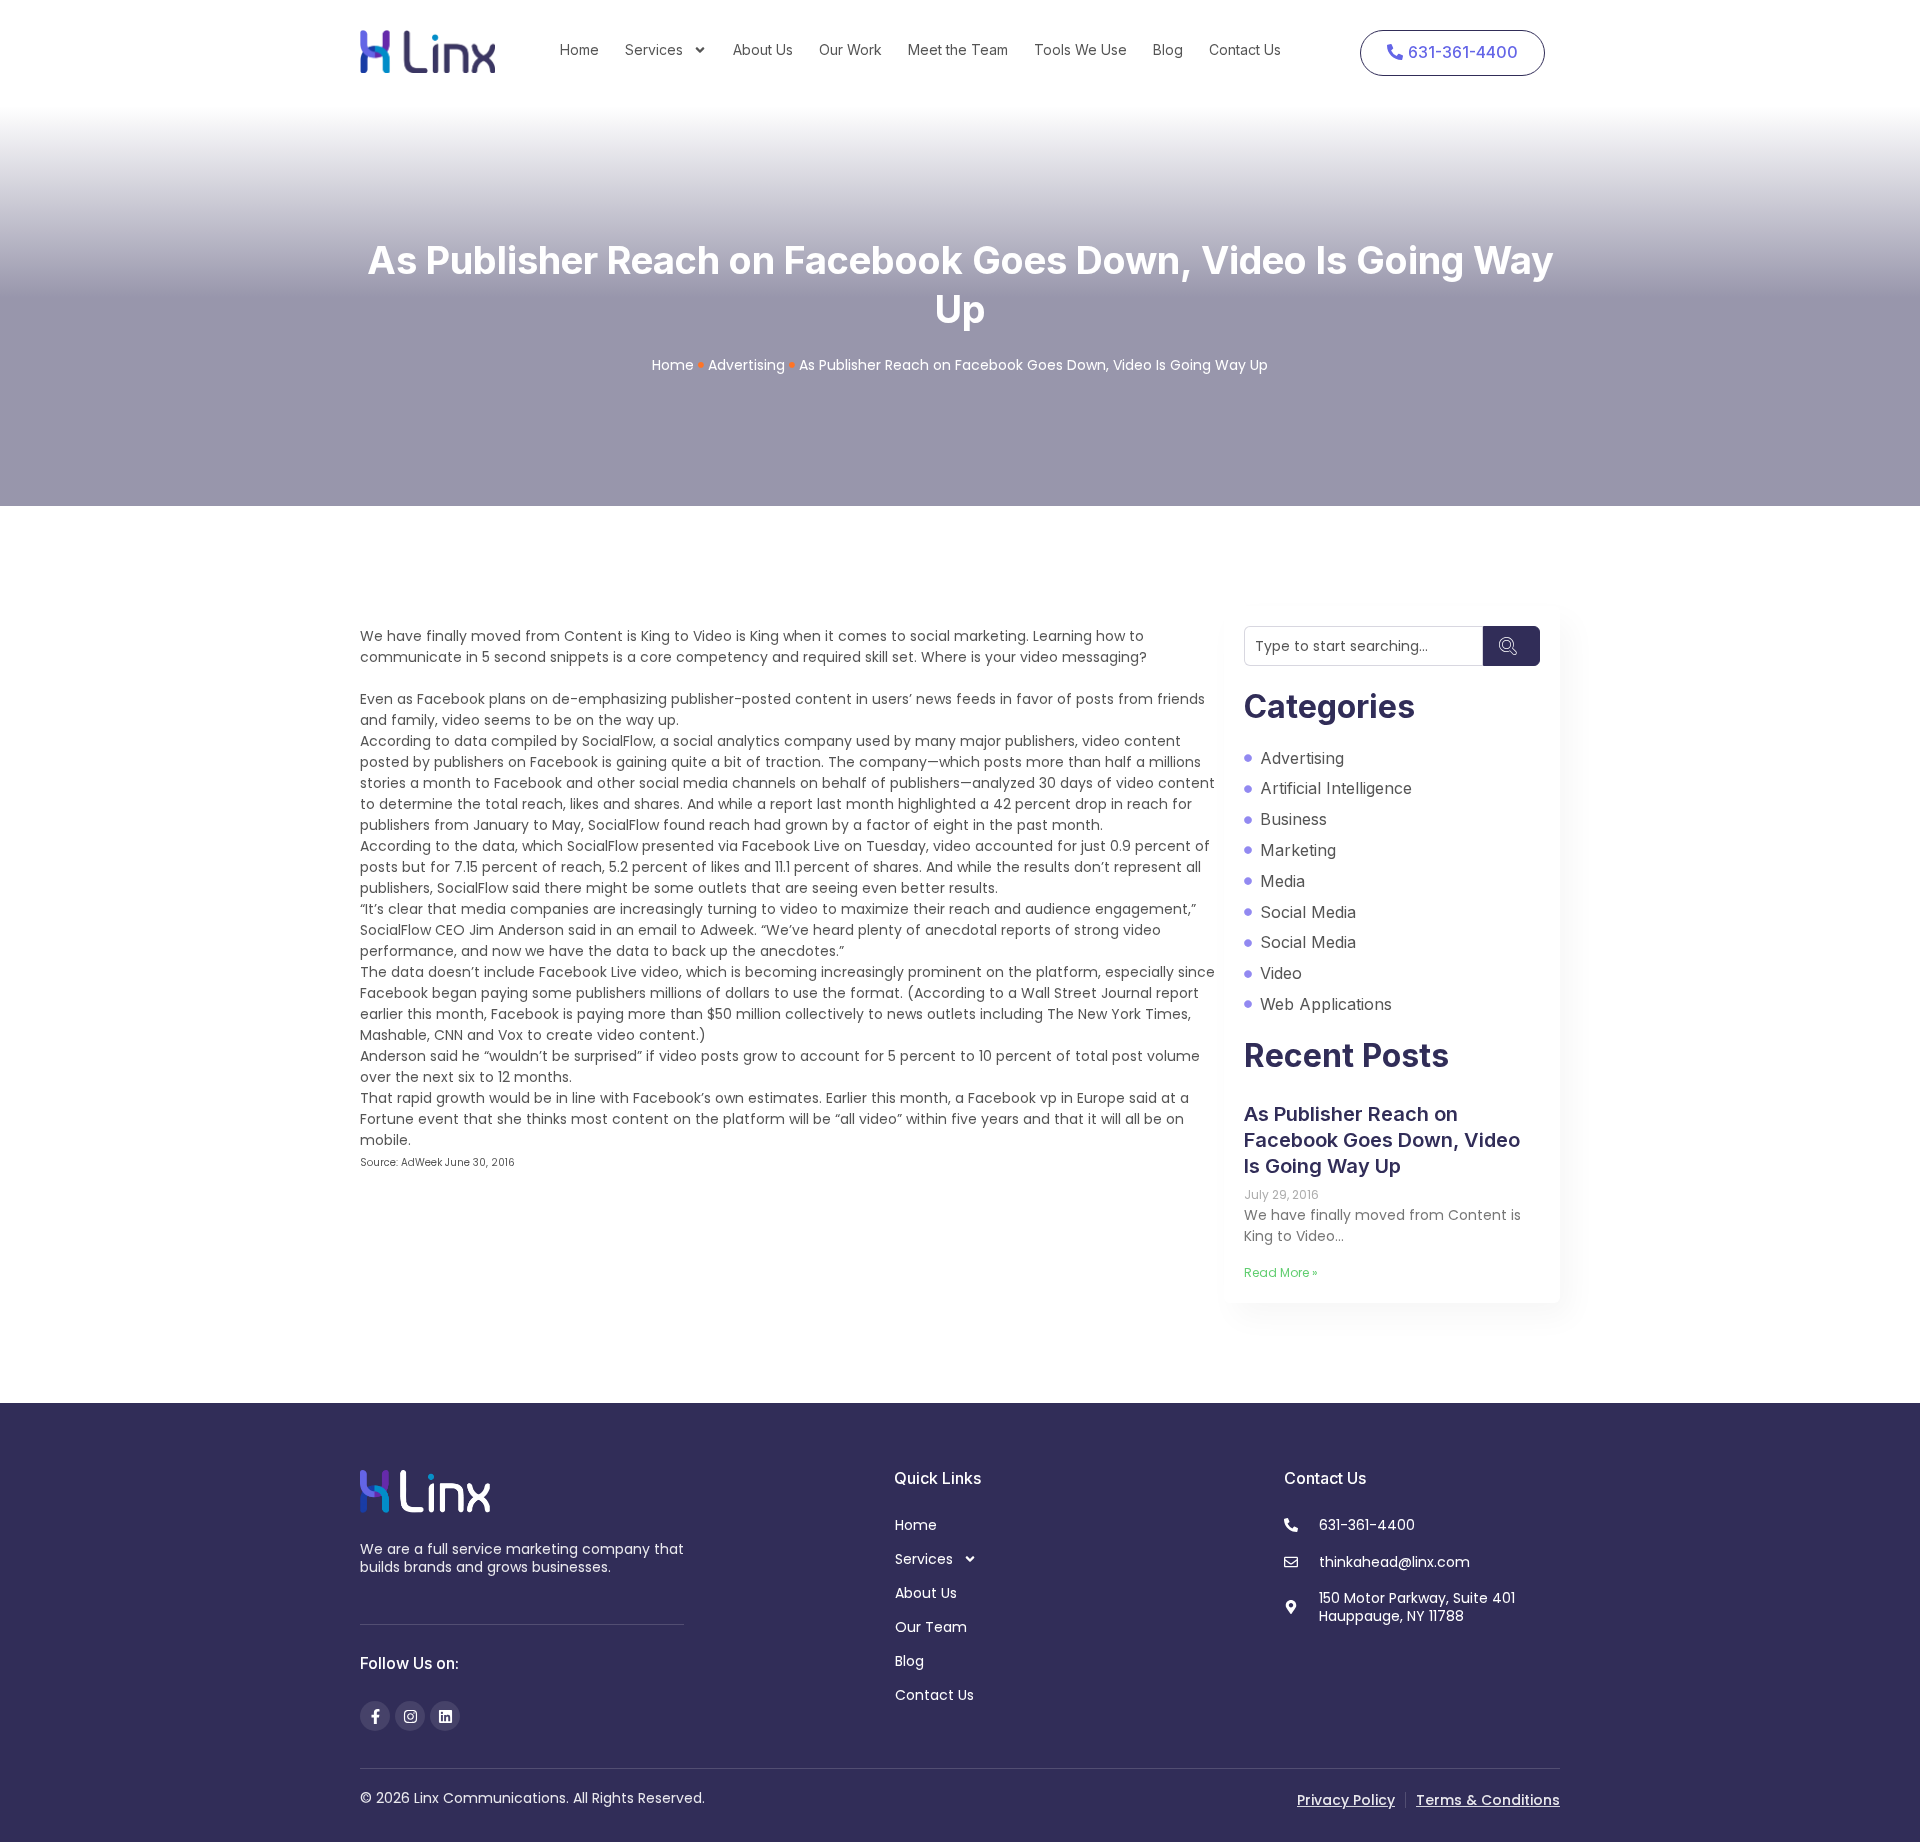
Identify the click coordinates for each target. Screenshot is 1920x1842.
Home (579, 49)
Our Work (850, 49)
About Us (763, 49)
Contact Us (1245, 49)
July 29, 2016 (1281, 1194)
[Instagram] (410, 1716)
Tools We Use (1080, 49)
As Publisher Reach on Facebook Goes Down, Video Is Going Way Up (1382, 1140)
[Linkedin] (445, 1716)
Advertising (746, 365)
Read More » (1281, 1272)
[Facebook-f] (375, 1716)
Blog (1168, 49)
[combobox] (1363, 646)
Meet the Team (958, 49)
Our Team (931, 1627)
